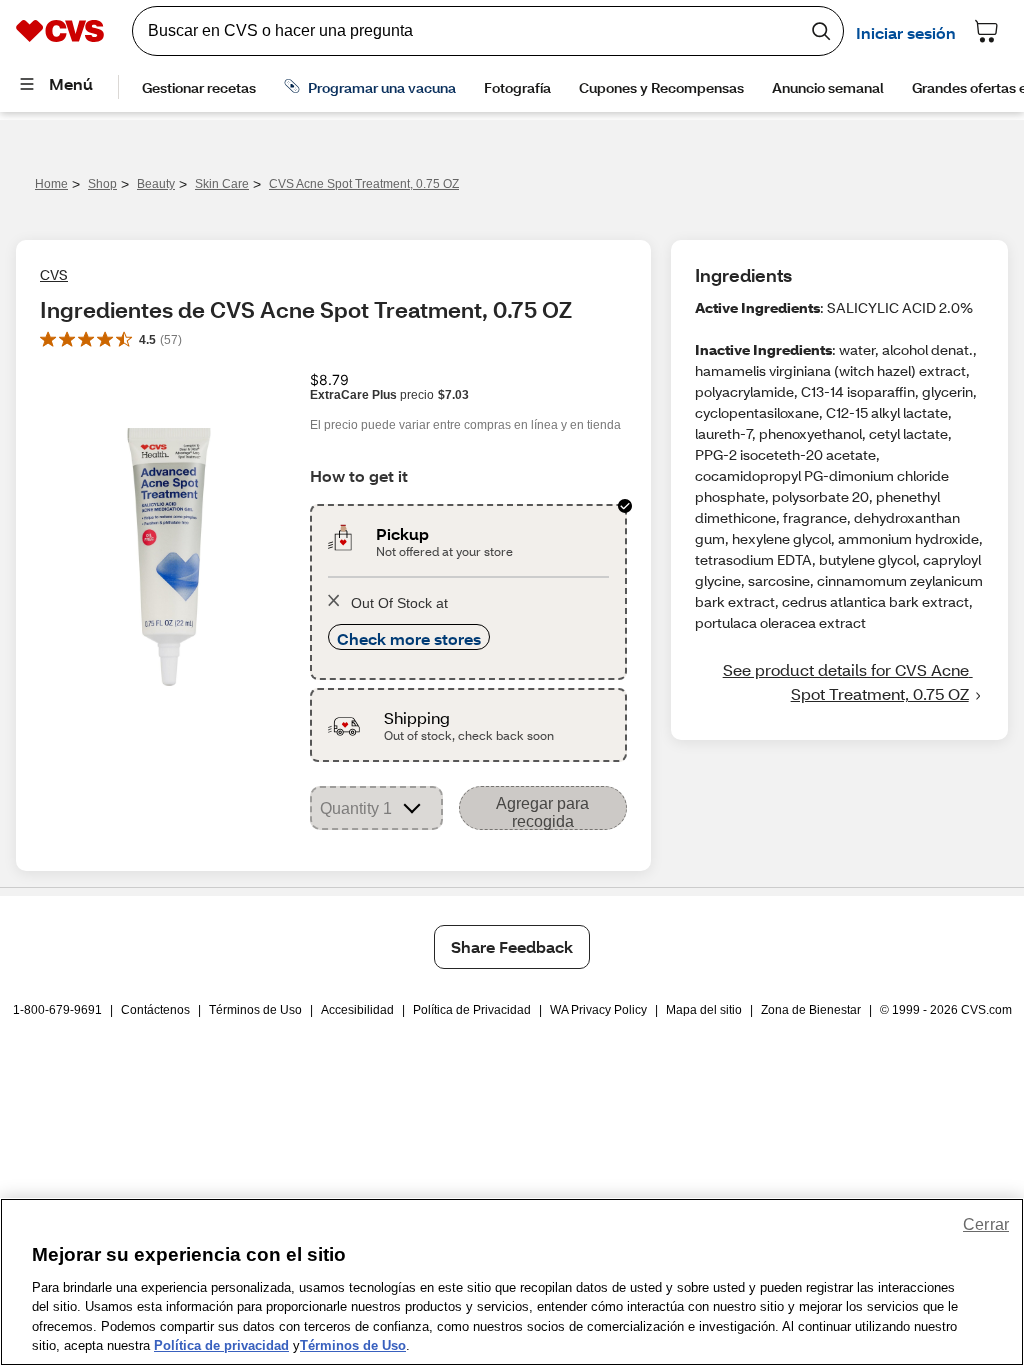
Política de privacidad (221, 1345)
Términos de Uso (255, 1010)
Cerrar (986, 1224)
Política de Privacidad (472, 1010)
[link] (839, 682)
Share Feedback (512, 946)
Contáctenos (155, 1010)
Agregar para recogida (542, 812)
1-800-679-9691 (57, 1010)
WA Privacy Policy (598, 1010)
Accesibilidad (357, 1010)
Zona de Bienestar (811, 1010)
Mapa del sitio (704, 1010)
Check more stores (409, 638)
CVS (54, 274)
